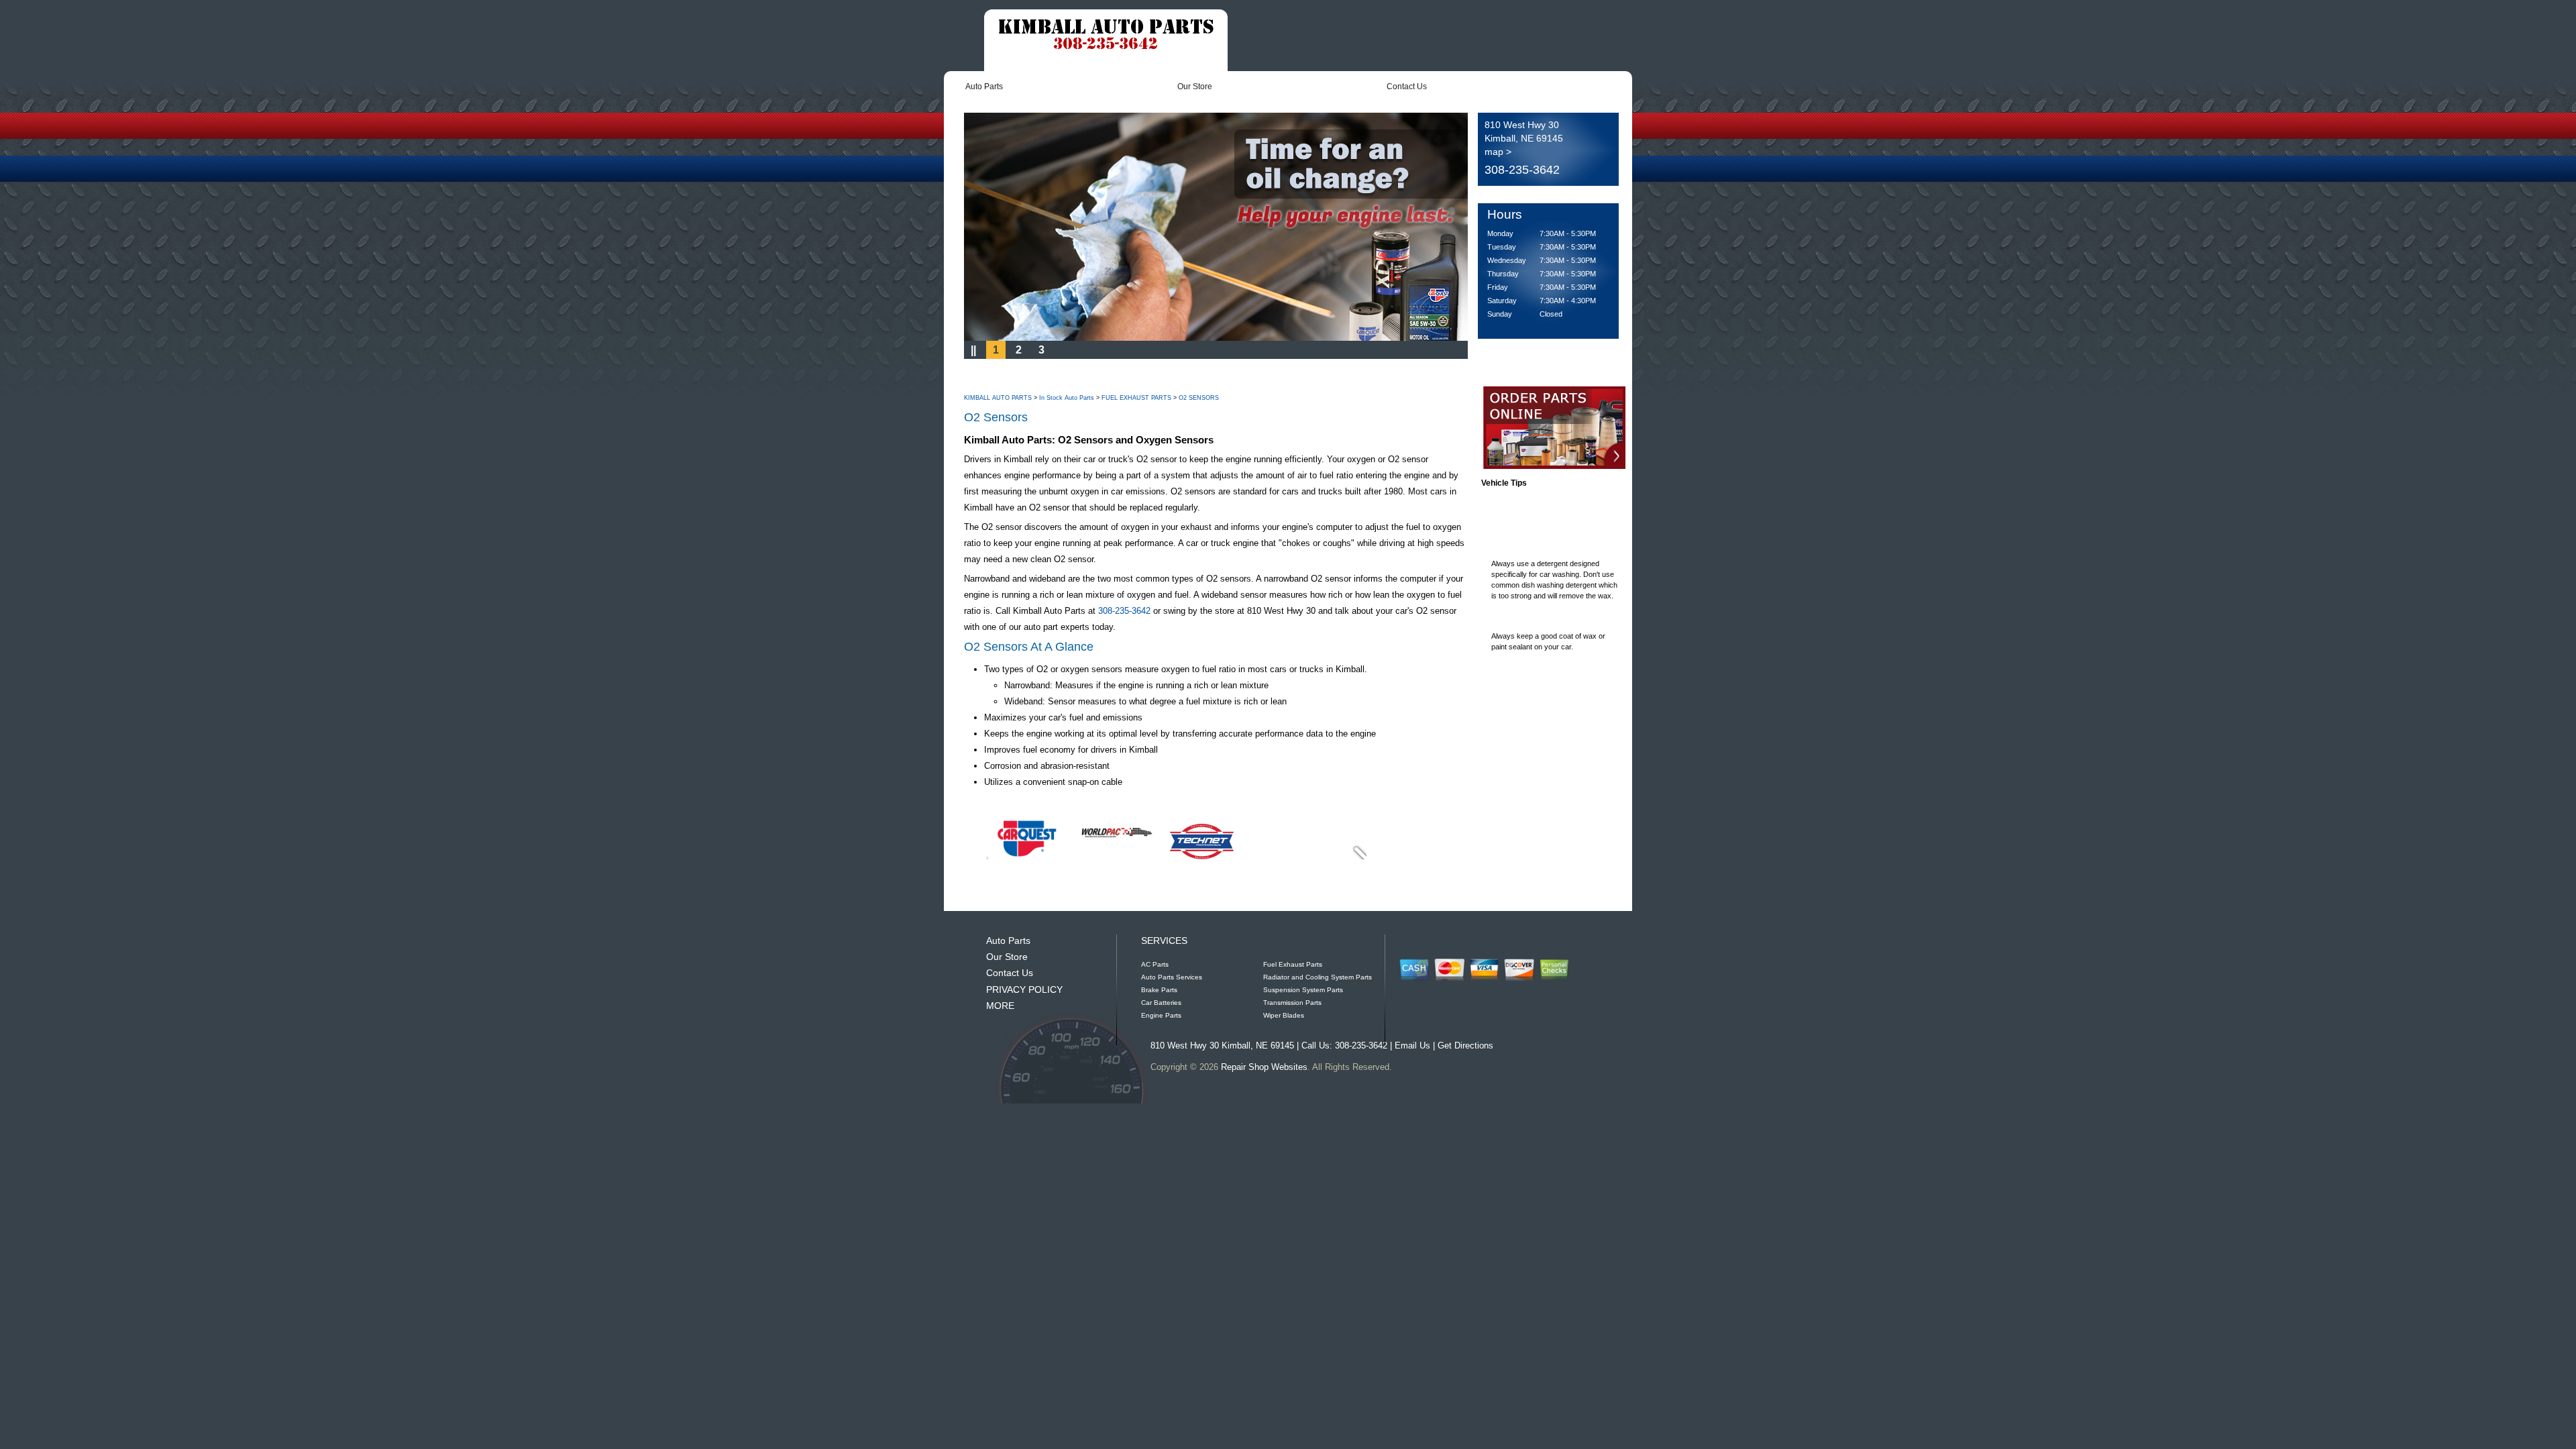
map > (1498, 152)
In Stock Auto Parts (1067, 398)
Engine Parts (1161, 1015)
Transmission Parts (1292, 1003)
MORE (1000, 1006)
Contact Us (1407, 87)
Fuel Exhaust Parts (1293, 964)
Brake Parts (1159, 990)
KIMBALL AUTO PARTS (998, 398)
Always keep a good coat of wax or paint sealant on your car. (1548, 619)
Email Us (1412, 1045)
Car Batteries (1161, 1003)
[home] (1106, 36)
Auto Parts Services (1172, 977)
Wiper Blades (1284, 1015)
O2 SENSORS (1199, 398)
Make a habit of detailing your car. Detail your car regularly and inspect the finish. (1550, 675)
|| (973, 350)
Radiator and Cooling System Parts (1318, 977)
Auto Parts (984, 87)
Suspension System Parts (1303, 990)
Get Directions (1465, 1045)
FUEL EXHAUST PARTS (1136, 398)
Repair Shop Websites (1264, 1067)
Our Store (1195, 87)
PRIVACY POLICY (1024, 989)
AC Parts (1155, 964)
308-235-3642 (1522, 170)
